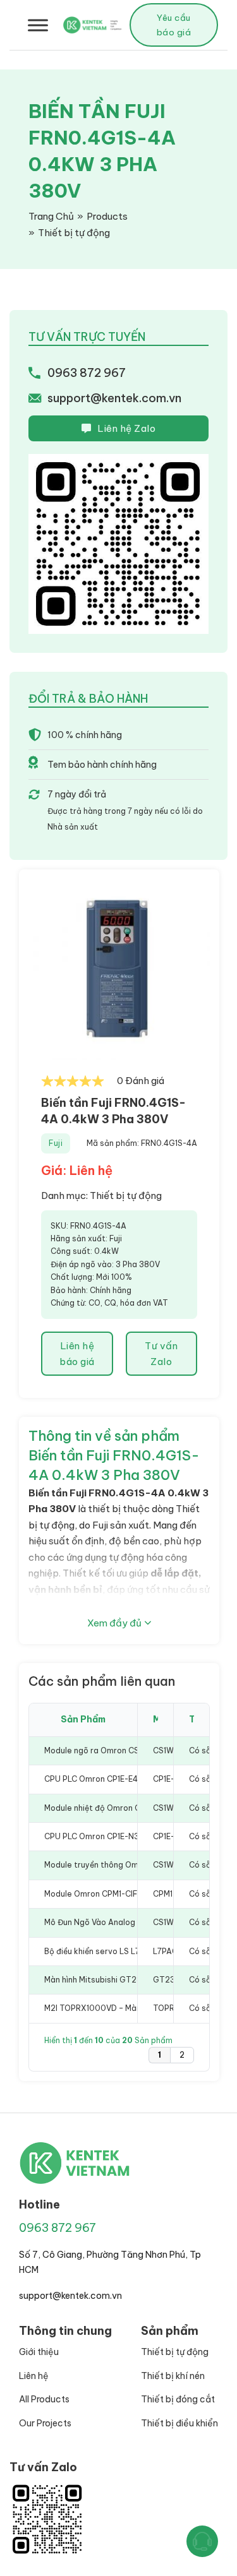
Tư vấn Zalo (161, 1354)
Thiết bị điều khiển (179, 2423)
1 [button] (160, 2055)
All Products (44, 2399)
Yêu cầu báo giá (174, 25)
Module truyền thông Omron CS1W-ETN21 (123, 1865)
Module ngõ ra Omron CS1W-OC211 (110, 1750)
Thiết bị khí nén (173, 2376)
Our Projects (45, 2423)
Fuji (56, 1143)
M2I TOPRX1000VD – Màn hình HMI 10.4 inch (126, 2008)
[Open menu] (38, 25)
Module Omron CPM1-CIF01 (95, 1894)
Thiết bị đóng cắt (178, 2399)
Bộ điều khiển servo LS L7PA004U (108, 1951)
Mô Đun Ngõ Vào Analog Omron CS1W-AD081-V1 (135, 1922)
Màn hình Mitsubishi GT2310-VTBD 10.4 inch (127, 1980)
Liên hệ (34, 2376)
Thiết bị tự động (126, 1196)
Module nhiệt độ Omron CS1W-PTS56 (115, 1808)
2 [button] (182, 2055)
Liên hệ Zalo (126, 428)
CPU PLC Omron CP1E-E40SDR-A (106, 1779)
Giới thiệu (39, 2352)
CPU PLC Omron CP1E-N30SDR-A (107, 1836)
